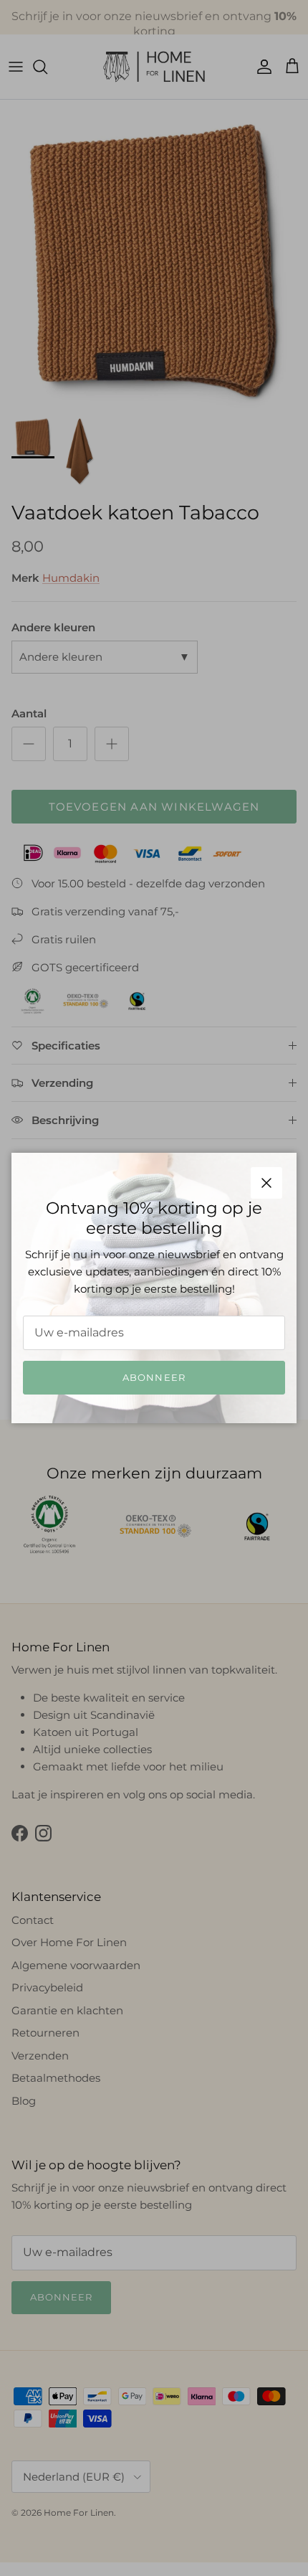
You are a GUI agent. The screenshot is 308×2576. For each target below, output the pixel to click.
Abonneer (154, 1377)
